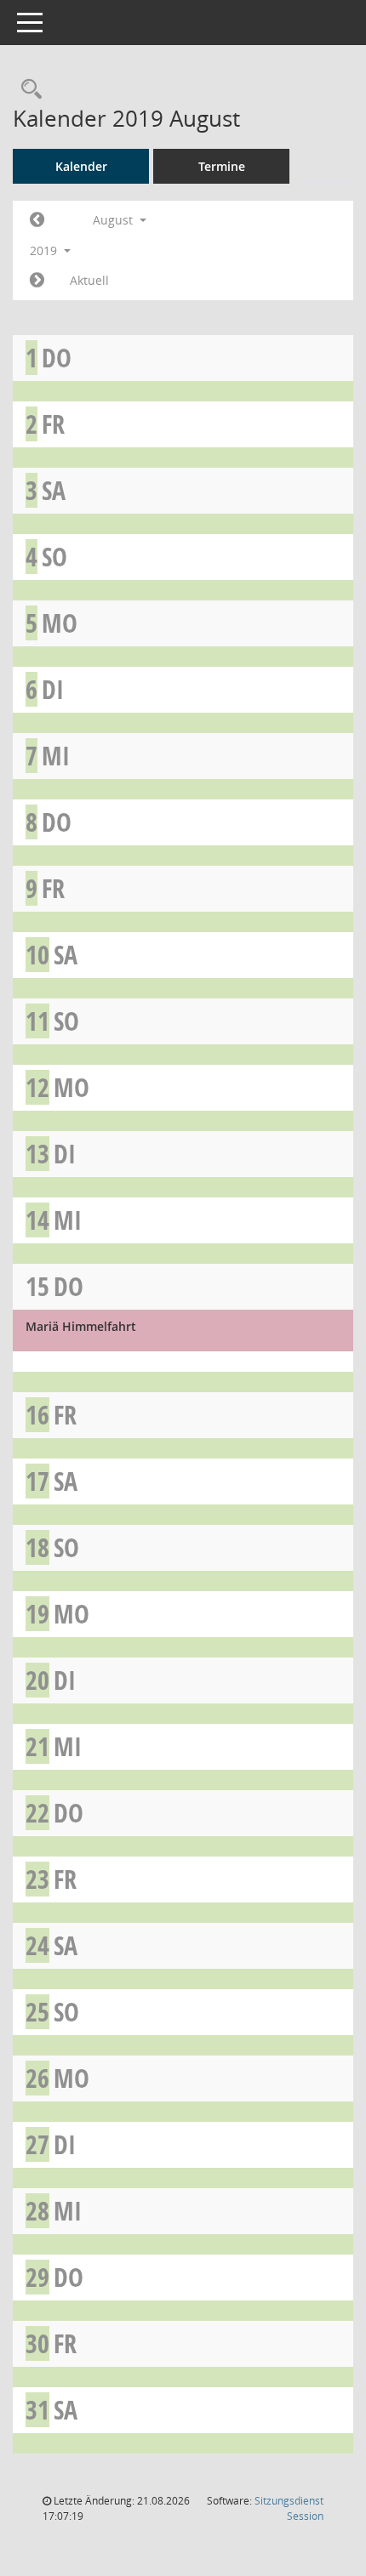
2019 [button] (45, 250)
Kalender (81, 166)
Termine (222, 166)
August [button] (114, 220)
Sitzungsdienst (289, 2508)
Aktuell (89, 280)
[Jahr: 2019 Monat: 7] (37, 220)
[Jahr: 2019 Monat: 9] (37, 281)
